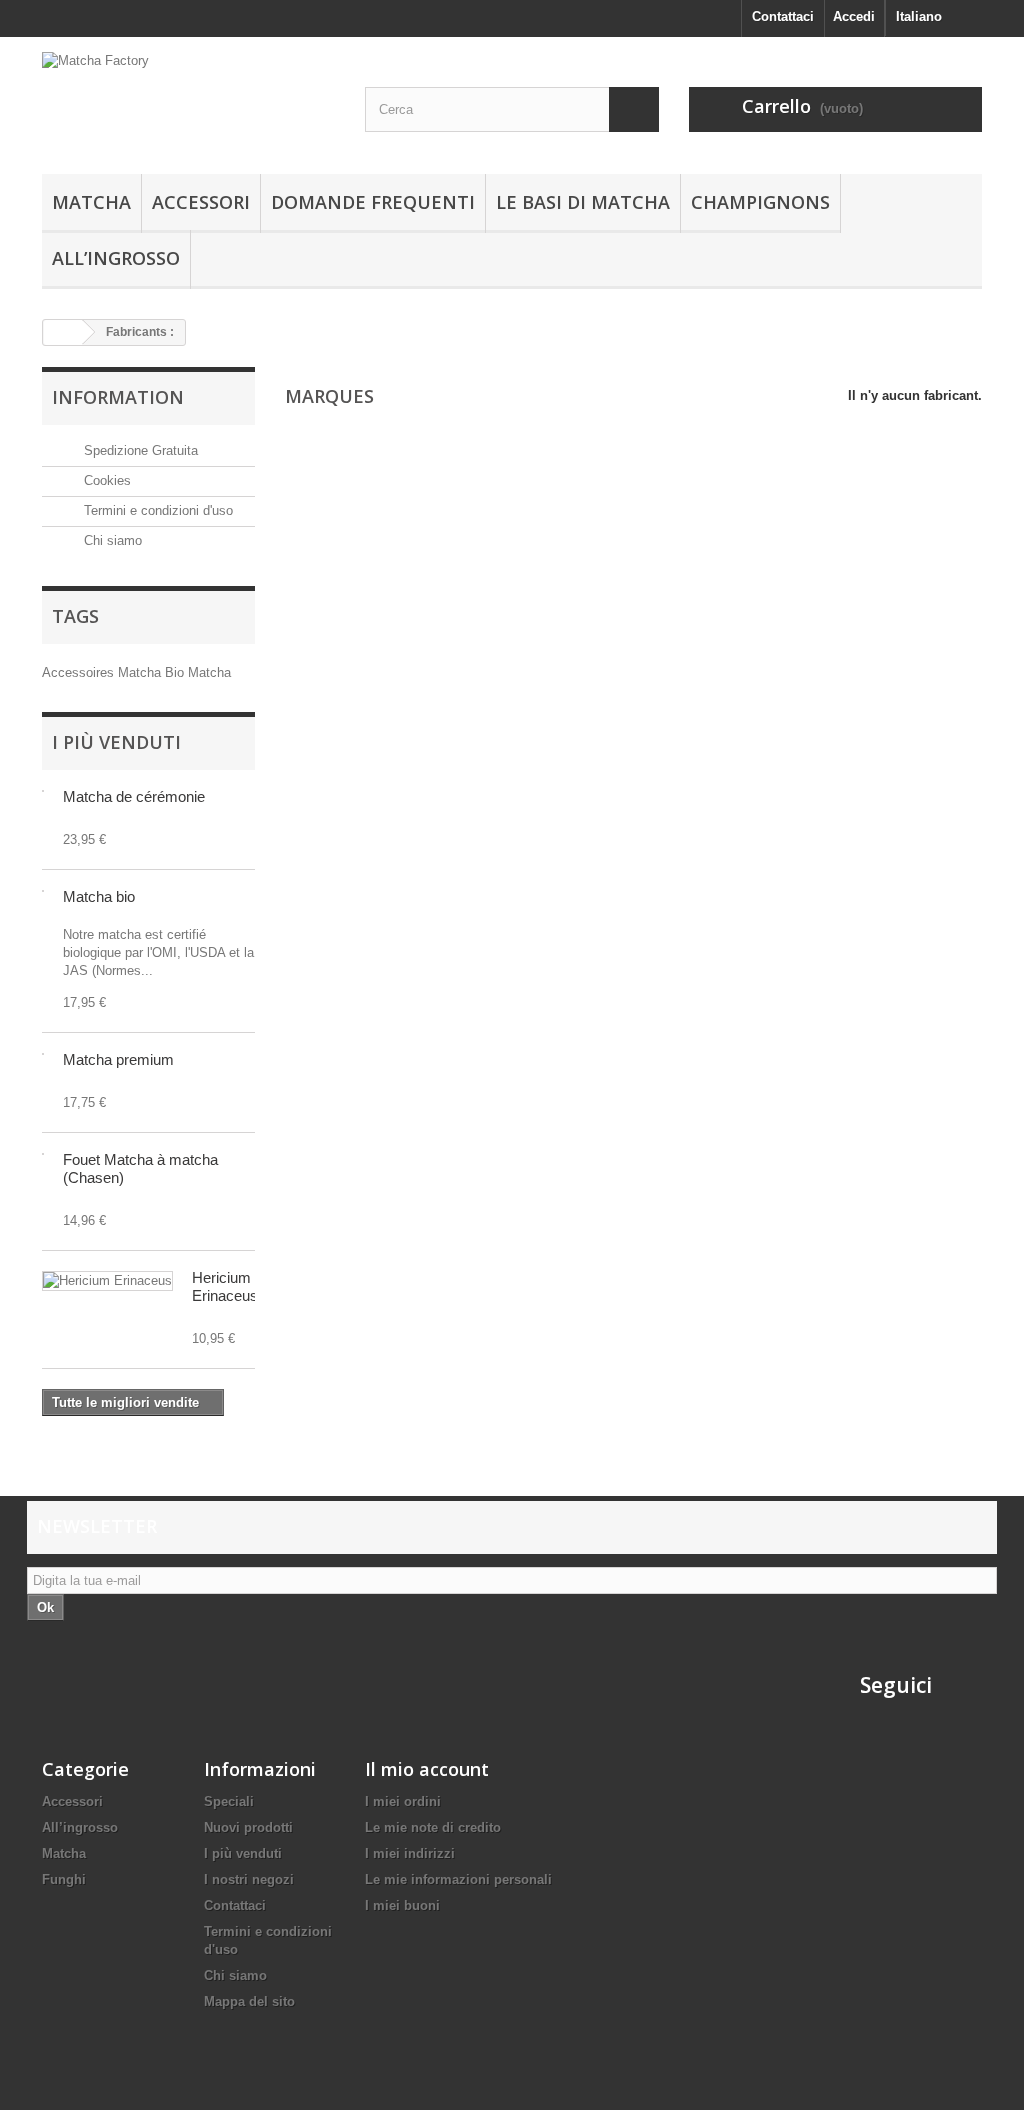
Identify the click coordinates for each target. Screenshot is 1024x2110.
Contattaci (783, 16)
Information (118, 397)
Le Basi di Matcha (583, 202)
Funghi (64, 1879)
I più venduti (116, 742)
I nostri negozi (249, 1879)
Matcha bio (99, 896)
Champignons (760, 202)
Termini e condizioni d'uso (156, 510)
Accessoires (80, 672)
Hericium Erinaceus (225, 1286)
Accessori (201, 202)
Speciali (229, 1801)
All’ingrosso (116, 258)
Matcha (91, 202)
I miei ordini (403, 1801)
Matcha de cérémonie (134, 796)
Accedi (854, 16)
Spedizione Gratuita (139, 450)
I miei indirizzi (410, 1853)
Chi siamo (111, 540)
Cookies (105, 480)
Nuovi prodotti (248, 1827)
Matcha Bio (153, 672)
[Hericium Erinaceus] (107, 1281)
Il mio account (427, 1769)
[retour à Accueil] (63, 332)
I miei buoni (402, 1905)
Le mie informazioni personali (458, 1879)
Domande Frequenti (373, 202)
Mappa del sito (249, 2001)
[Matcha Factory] (188, 100)
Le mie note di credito (433, 1827)
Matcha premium (118, 1059)
